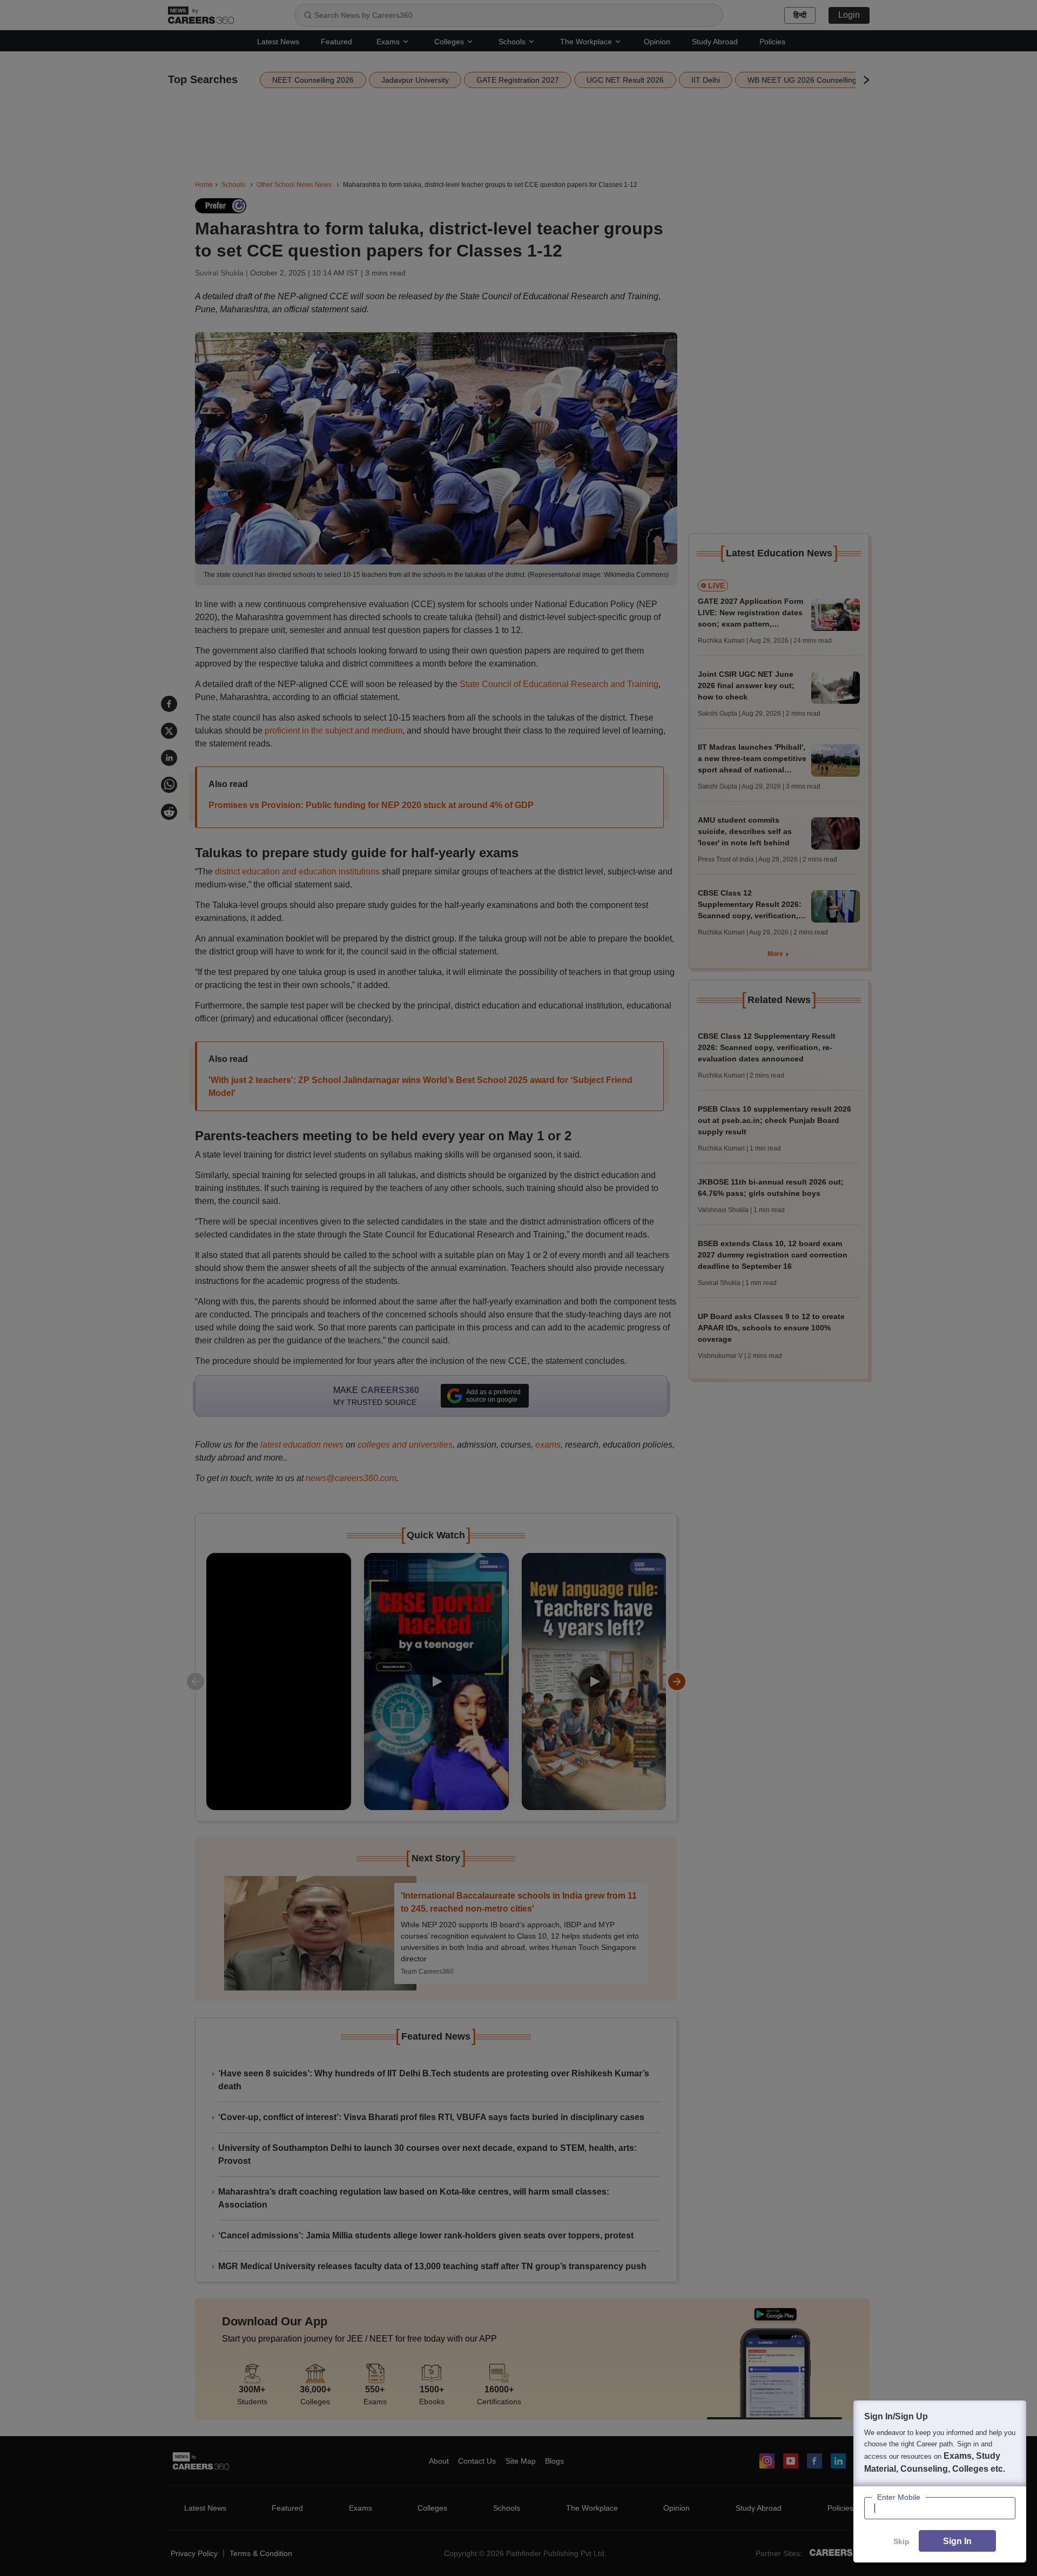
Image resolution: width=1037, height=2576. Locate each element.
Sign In (957, 2541)
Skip (901, 2541)
